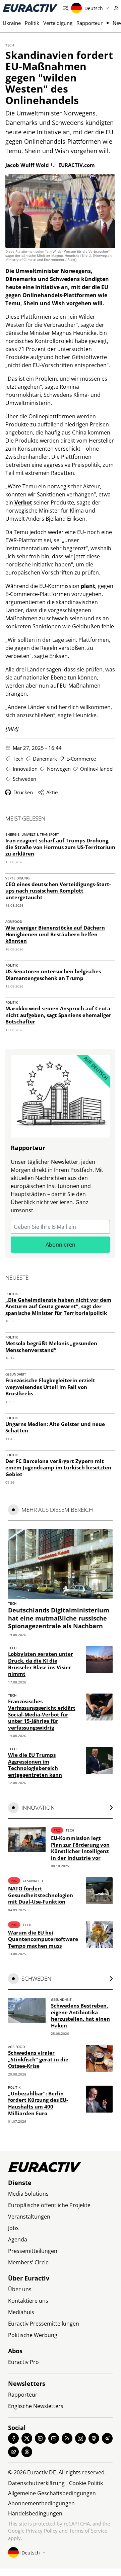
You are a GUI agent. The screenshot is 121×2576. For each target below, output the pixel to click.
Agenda (18, 2239)
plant (88, 586)
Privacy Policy (42, 2531)
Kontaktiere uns (28, 2301)
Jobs (13, 2228)
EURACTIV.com (77, 165)
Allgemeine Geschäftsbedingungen (52, 2493)
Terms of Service (88, 2531)
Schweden (24, 779)
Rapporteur (89, 23)
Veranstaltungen (29, 2217)
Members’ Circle (28, 2262)
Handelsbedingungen (35, 2513)
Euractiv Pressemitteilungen (44, 2324)
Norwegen (59, 769)
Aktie (52, 792)
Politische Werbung (33, 2335)
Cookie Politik (86, 2483)
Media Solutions (28, 2194)
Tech (10, 45)
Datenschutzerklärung (36, 2483)
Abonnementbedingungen (41, 2503)
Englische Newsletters (36, 2406)
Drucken (23, 792)
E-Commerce (81, 759)
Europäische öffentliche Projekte (49, 2205)
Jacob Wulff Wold (27, 165)
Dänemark (45, 759)
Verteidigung (58, 23)
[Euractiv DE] (30, 8)
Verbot (23, 502)
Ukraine (12, 23)
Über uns (20, 2289)
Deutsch (94, 8)
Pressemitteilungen (33, 2251)
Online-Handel (97, 769)
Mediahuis (21, 2312)
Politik (32, 23)
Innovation (25, 769)
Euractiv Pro (23, 2362)
